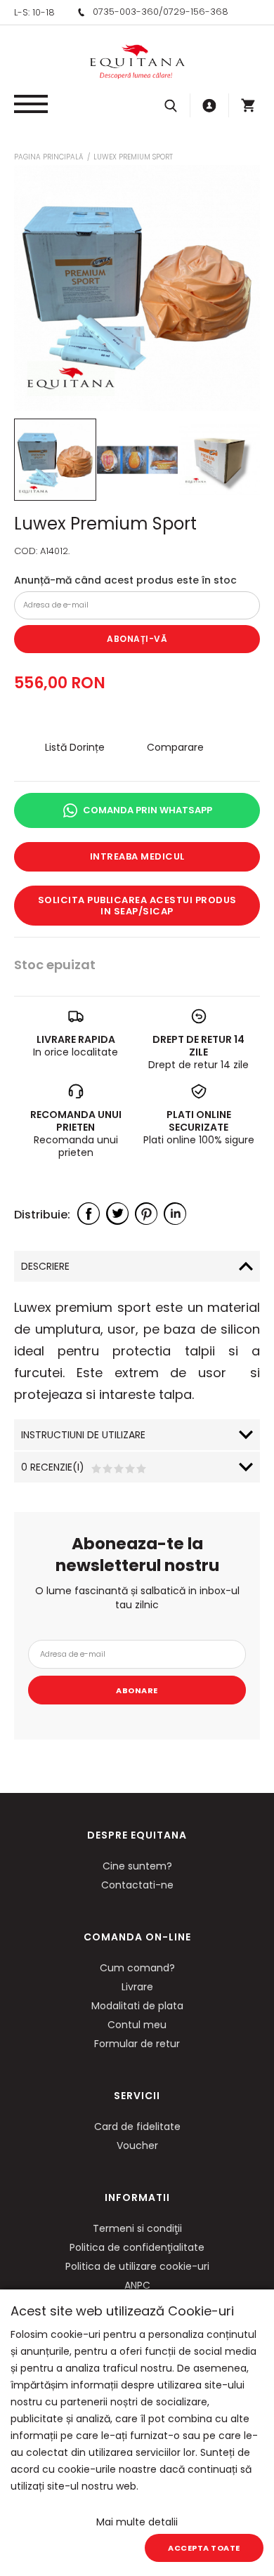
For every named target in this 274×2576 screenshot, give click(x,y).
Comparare (175, 747)
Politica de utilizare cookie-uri (137, 2266)
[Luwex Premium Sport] (55, 460)
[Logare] (209, 105)
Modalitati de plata (137, 2006)
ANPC (137, 2285)
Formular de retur (137, 2044)
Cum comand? (137, 1968)
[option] (137, 288)
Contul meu (137, 2025)
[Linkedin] (175, 1214)
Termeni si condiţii (137, 2228)
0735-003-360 (126, 12)
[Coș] (248, 105)
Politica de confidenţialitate (137, 2247)
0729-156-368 (196, 12)
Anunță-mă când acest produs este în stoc (125, 580)
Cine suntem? (137, 1866)
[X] (117, 1214)
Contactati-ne (137, 1885)
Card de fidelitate (137, 2127)
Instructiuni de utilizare (83, 1435)
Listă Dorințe (75, 747)
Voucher (137, 2145)
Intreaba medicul (137, 856)
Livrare (137, 1987)
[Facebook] (89, 1214)
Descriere (45, 1266)
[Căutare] (171, 105)
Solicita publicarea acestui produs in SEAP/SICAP (137, 906)
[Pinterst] (146, 1214)
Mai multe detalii (137, 2522)
